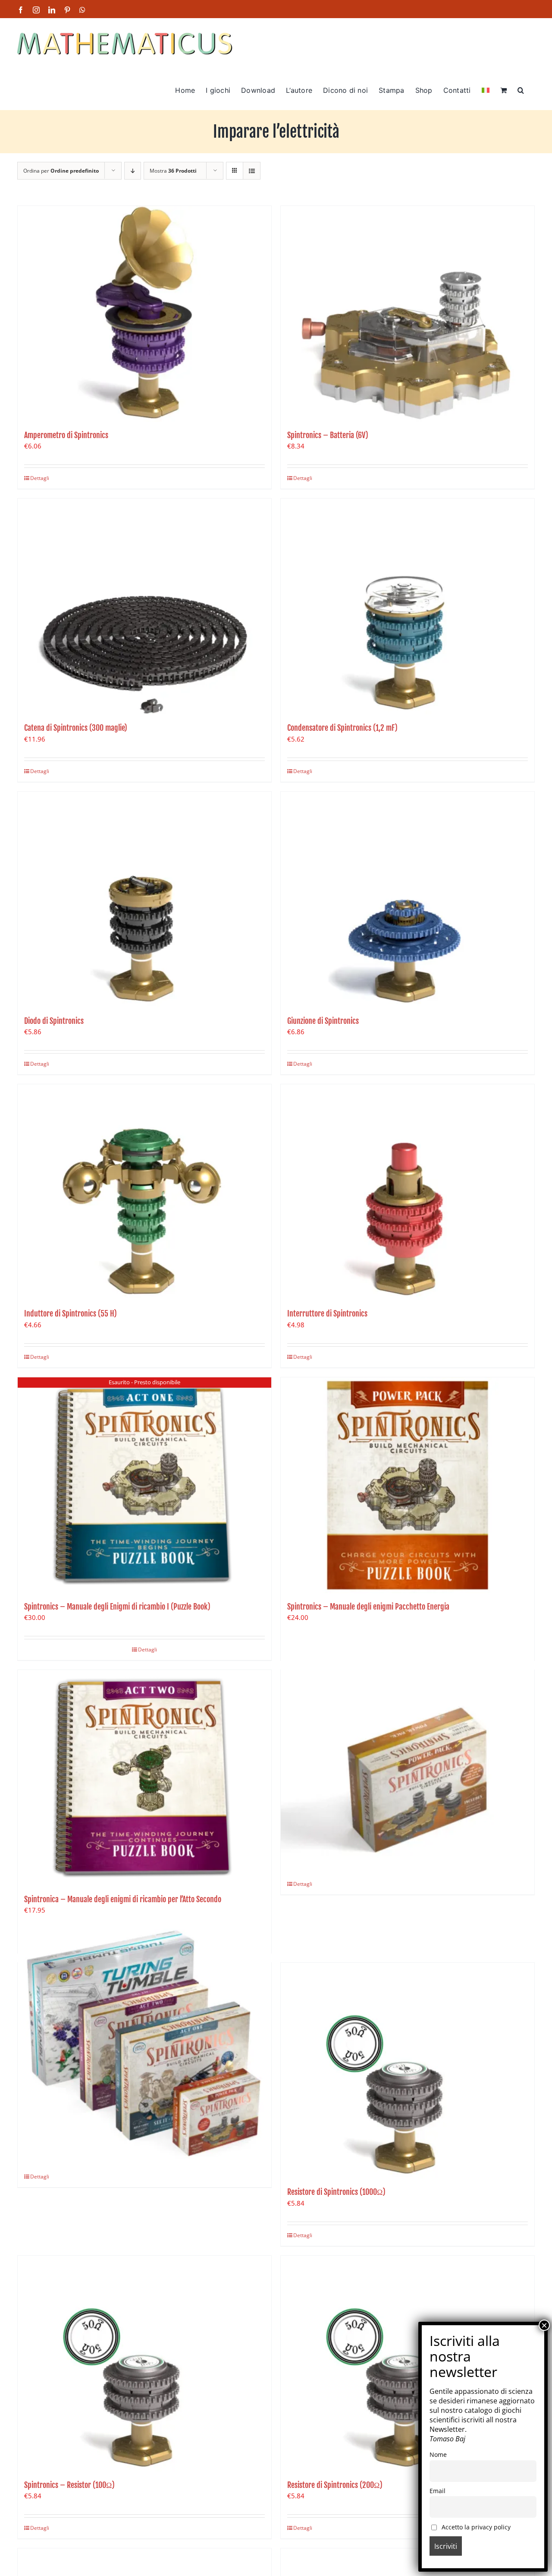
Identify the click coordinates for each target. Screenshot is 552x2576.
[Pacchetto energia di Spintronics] (408, 1749)
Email (438, 2491)
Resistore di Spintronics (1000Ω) (336, 2192)
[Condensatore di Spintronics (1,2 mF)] (408, 606)
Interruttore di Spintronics (327, 1313)
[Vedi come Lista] (252, 171)
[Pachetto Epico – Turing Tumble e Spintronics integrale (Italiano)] (144, 2041)
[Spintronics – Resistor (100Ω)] (144, 2364)
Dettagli (40, 478)
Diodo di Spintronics (54, 1021)
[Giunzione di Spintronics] (408, 900)
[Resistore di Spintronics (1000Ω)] (408, 2071)
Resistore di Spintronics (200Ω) (335, 2485)
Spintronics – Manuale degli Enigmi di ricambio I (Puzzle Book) (117, 1607)
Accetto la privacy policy (475, 2527)
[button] (521, 89)
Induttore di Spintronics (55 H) (71, 1313)
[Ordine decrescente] (133, 171)
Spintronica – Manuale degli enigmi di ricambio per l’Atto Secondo (123, 1899)
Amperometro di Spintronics (66, 435)
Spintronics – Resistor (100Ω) (69, 2485)
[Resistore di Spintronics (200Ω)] (408, 2364)
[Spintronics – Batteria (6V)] (408, 314)
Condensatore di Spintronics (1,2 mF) (342, 728)
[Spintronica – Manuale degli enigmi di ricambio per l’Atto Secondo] (144, 1778)
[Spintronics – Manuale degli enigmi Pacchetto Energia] (408, 1485)
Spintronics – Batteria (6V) (328, 435)
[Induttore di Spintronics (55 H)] (144, 1192)
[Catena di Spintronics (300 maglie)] (144, 606)
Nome (438, 2454)
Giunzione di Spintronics (323, 1021)
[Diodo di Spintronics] (144, 900)
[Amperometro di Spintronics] (144, 314)
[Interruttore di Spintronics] (408, 1192)
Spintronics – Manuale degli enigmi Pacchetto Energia (368, 1607)
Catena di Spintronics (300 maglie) (76, 728)
